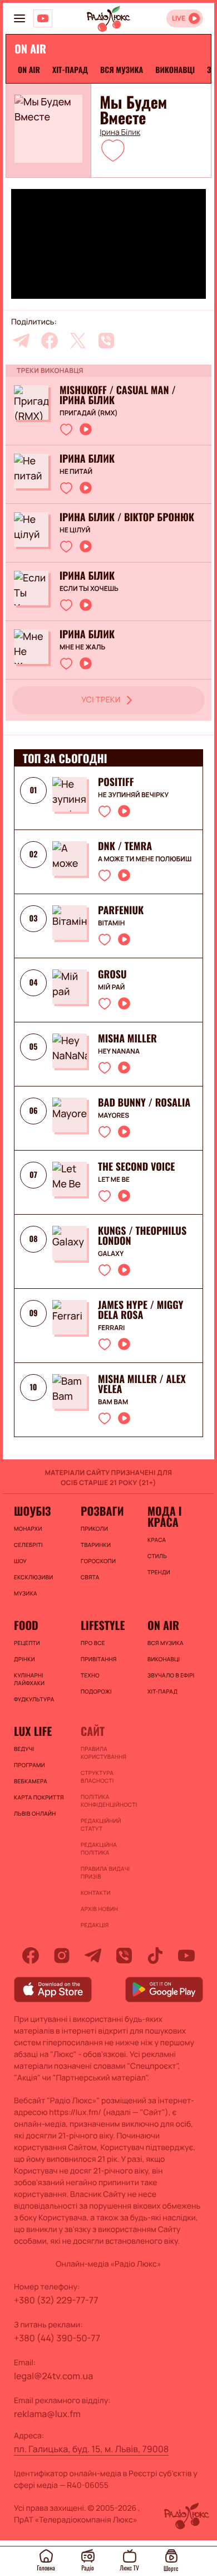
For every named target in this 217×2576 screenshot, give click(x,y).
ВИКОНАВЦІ (175, 70)
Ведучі (24, 1749)
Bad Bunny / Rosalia (144, 1103)
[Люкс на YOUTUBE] (43, 18)
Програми (29, 1765)
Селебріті (28, 1545)
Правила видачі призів (105, 1872)
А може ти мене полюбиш (145, 859)
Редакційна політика (99, 1849)
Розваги (102, 1511)
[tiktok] (155, 1956)
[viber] (106, 341)
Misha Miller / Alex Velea (142, 1384)
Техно (90, 1675)
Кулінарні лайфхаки (29, 1679)
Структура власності (97, 1777)
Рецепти (27, 1643)
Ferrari (111, 1328)
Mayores (114, 1115)
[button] (113, 150)
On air (29, 70)
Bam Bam (113, 1402)
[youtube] (186, 1956)
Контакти (96, 1893)
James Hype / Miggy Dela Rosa (140, 1310)
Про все (93, 1643)
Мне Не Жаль (82, 647)
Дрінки (24, 1659)
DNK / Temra (125, 846)
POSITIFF (116, 782)
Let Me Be (114, 1180)
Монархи (28, 1529)
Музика (26, 1593)
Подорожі (96, 1691)
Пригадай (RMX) (89, 413)
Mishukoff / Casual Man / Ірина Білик (118, 395)
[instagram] (62, 1956)
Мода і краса (164, 1516)
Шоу (20, 1561)
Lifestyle (103, 1625)
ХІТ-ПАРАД (70, 70)
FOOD (26, 1625)
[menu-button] (19, 18)
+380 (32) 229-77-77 (56, 2300)
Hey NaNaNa (119, 1051)
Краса (157, 1540)
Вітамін (111, 923)
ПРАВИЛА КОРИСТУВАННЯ (103, 1753)
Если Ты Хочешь (89, 589)
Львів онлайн (35, 1813)
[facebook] (50, 341)
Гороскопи (98, 1561)
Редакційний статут (101, 1825)
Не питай (76, 472)
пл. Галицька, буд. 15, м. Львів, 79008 (91, 2449)
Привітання (98, 1659)
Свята (90, 1577)
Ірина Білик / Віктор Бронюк (127, 517)
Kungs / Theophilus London (142, 1236)
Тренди (159, 1572)
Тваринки (96, 1545)
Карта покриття (39, 1797)
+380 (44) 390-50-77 (57, 2338)
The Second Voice (136, 1167)
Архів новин (99, 1909)
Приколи (94, 1529)
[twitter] (78, 341)
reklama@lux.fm (47, 2414)
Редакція (95, 1925)
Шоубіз (32, 1511)
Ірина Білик (120, 133)
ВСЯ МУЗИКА (122, 70)
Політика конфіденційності (108, 1801)
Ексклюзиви (33, 1577)
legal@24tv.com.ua (53, 2376)
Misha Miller (127, 1039)
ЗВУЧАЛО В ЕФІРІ (171, 1675)
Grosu (112, 974)
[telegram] (21, 341)
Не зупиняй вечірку (133, 795)
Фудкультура (34, 1699)
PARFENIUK (121, 910)
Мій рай (111, 987)
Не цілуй (75, 530)
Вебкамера (31, 1781)
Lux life (33, 1731)
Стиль (157, 1556)
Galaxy (111, 1254)
